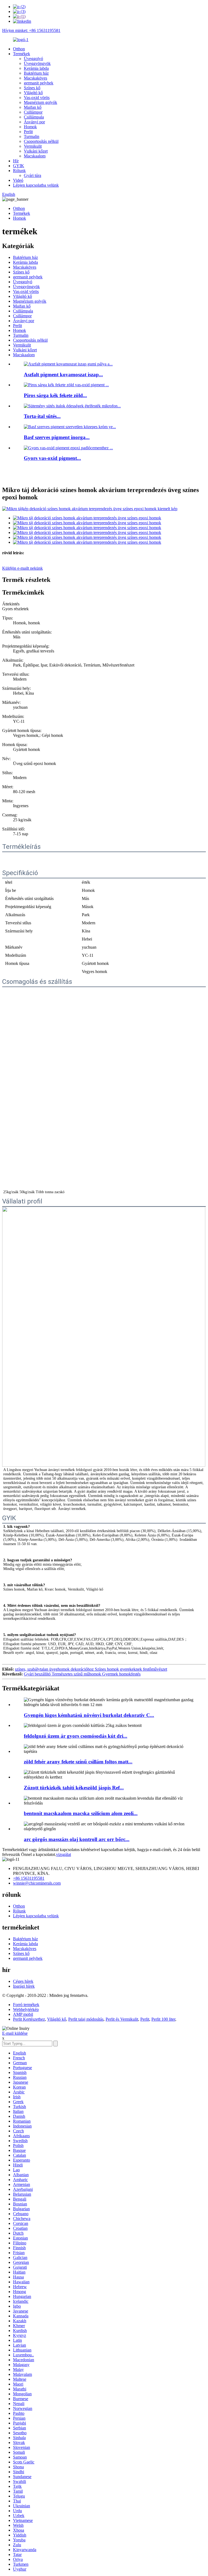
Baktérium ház (36, 73)
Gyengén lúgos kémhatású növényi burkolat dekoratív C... (89, 1715)
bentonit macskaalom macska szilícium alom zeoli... (81, 1813)
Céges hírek (23, 1981)
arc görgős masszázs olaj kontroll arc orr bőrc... (77, 1839)
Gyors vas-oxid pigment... (52, 458)
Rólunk (19, 171)
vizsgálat (64, 1854)
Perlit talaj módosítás (86, 2019)
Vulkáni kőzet (36, 151)
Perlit (28, 132)
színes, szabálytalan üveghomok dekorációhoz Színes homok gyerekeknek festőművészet (91, 1669)
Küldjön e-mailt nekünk (22, 568)
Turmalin (32, 136)
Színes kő (32, 88)
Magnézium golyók (40, 102)
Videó (18, 180)
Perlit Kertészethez (29, 2019)
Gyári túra (32, 175)
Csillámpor (33, 112)
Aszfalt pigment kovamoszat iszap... (63, 375)
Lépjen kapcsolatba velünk (36, 185)
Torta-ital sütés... (42, 416)
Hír (16, 161)
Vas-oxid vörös (37, 98)
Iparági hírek (24, 1986)
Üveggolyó (33, 59)
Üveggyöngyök (37, 63)
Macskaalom (35, 156)
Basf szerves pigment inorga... (57, 437)
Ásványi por (34, 122)
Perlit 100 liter (163, 2019)
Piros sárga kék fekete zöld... (55, 395)
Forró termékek (26, 2005)
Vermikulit (33, 146)
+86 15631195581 (29, 1878)
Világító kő (33, 93)
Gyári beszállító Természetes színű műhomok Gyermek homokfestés (82, 1674)
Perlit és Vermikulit (122, 2019)
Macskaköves (35, 78)
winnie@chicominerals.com (37, 1883)
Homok (30, 127)
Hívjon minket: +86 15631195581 (31, 30)
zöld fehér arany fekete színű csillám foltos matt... (78, 1762)
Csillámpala (34, 117)
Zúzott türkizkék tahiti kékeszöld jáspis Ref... (74, 1788)
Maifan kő (33, 107)
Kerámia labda (36, 68)
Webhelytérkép (26, 2009)
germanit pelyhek (39, 83)
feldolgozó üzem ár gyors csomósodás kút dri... (76, 1736)
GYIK (19, 166)
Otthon (19, 49)
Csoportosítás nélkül (41, 141)
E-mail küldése (15, 2033)
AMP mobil (23, 2014)
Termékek (22, 54)
